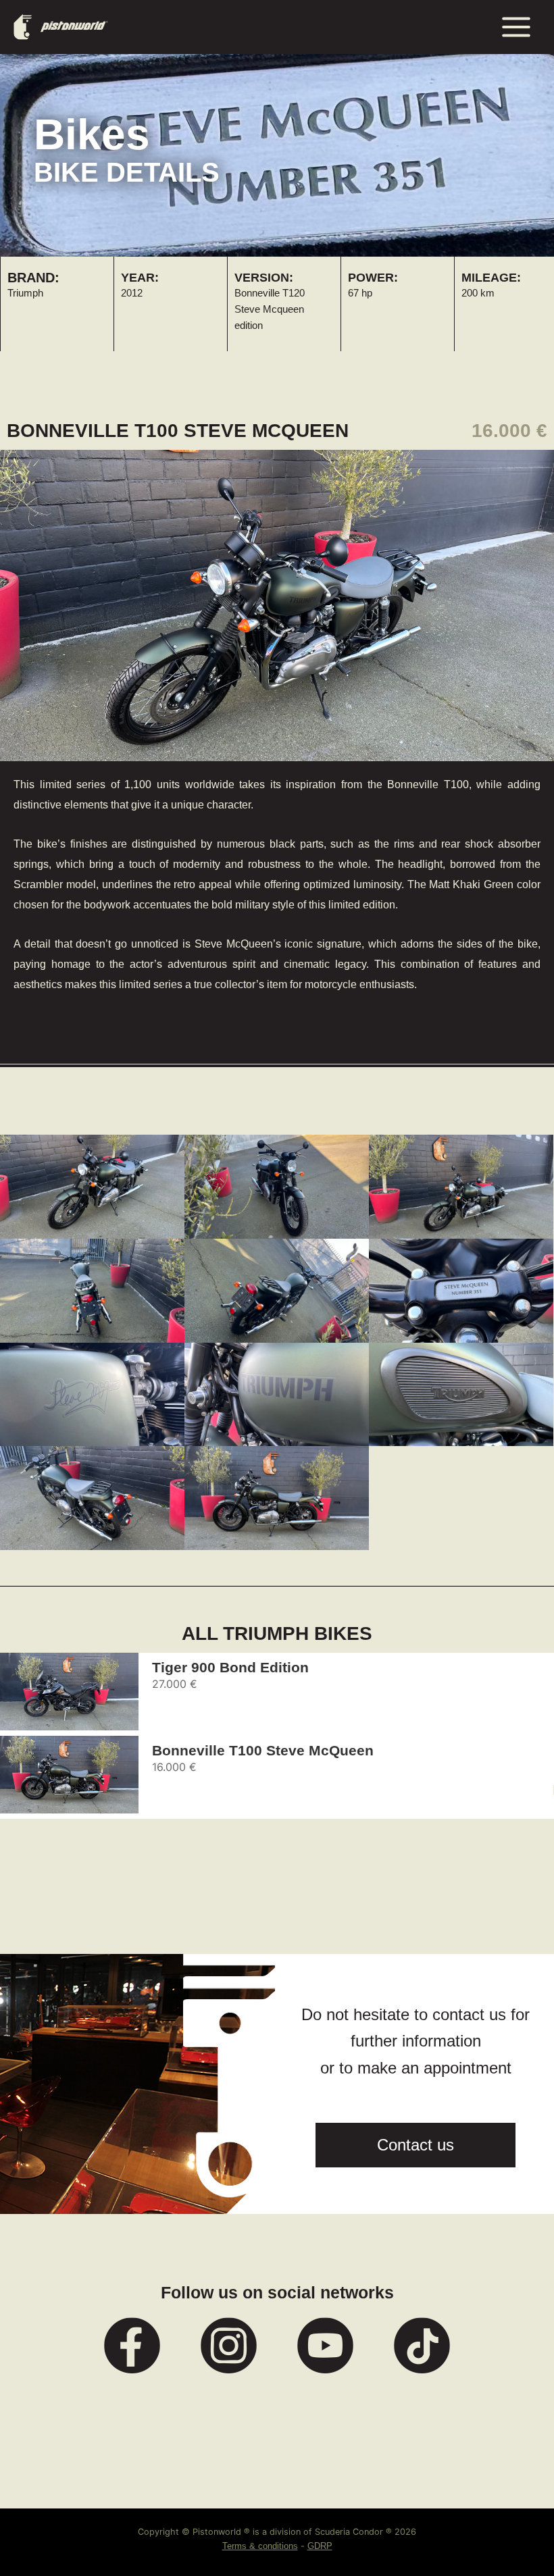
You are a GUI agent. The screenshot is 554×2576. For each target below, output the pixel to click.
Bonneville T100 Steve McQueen (263, 1750)
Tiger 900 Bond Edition (230, 1667)
